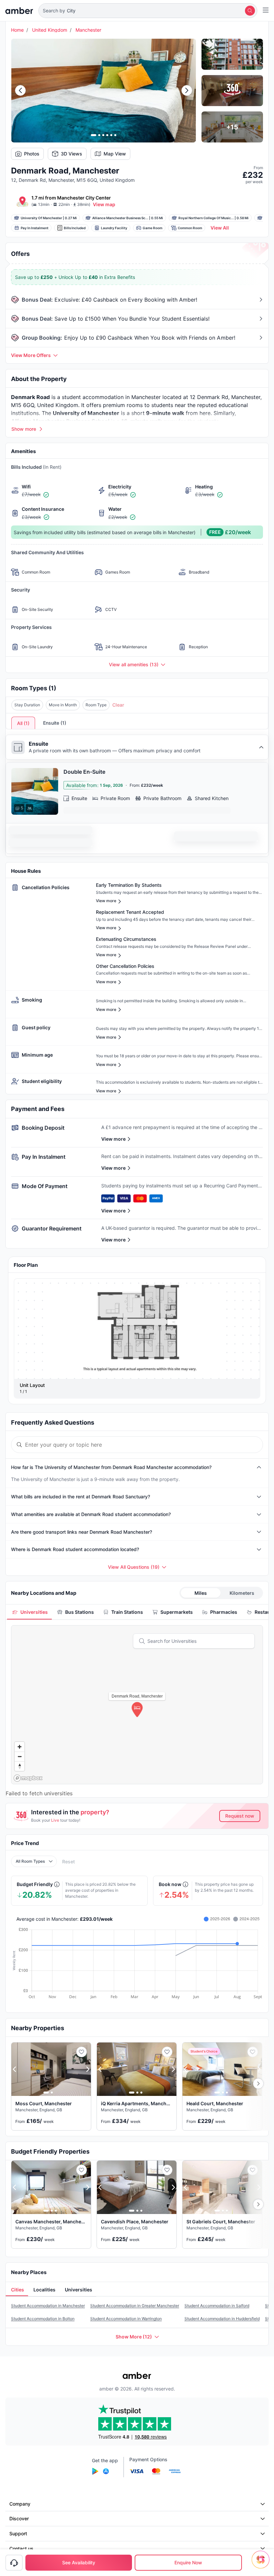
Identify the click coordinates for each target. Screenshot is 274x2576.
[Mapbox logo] (28, 1778)
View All (220, 228)
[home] (19, 11)
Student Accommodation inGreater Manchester (135, 2306)
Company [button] (20, 2504)
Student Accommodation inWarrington (126, 2319)
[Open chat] (262, 2564)
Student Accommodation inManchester (48, 2306)
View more (113, 1139)
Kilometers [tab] (242, 1593)
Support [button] (18, 2533)
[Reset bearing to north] (20, 1766)
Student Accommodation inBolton (43, 2319)
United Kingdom (50, 30)
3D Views (72, 154)
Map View (115, 154)
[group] (137, 1329)
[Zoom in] (20, 1747)
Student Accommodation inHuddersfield (222, 2319)
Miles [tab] (201, 1593)
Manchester (88, 30)
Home (17, 30)
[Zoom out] (20, 1756)
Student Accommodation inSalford (217, 2306)
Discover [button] (19, 2518)
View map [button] (104, 204)
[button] (148, 11)
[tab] (29, 1612)
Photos (32, 154)
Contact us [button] (21, 2548)
